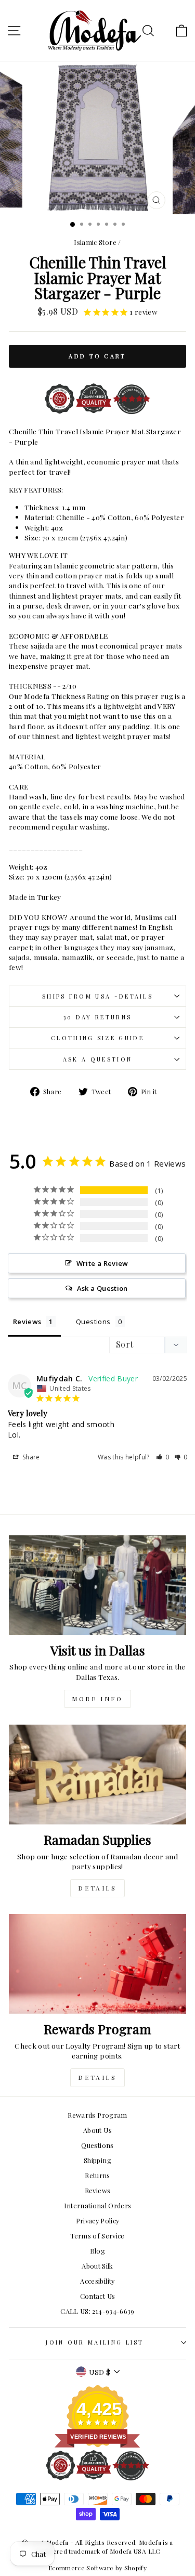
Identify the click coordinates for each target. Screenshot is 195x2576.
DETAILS (97, 1888)
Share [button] (30, 1457)
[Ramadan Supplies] (97, 1775)
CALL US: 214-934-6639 (97, 2311)
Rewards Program (97, 2115)
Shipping (97, 2160)
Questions (97, 2145)
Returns (97, 2175)
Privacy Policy (98, 2221)
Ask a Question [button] (102, 1288)
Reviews (97, 2190)
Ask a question (97, 1059)
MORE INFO (97, 1699)
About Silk (97, 2266)
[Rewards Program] (97, 1964)
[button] (163, 1457)
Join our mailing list (95, 2342)
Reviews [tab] (27, 1322)
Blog (97, 2251)
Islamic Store (95, 242)
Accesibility (97, 2281)
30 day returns (97, 1017)
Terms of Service (97, 2236)
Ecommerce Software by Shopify (97, 2568)
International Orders (98, 2205)
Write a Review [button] (102, 1263)
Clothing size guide (97, 1038)
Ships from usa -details (97, 996)
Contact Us (97, 2296)
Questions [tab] (93, 1322)
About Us (97, 2130)
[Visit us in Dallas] (97, 1585)
